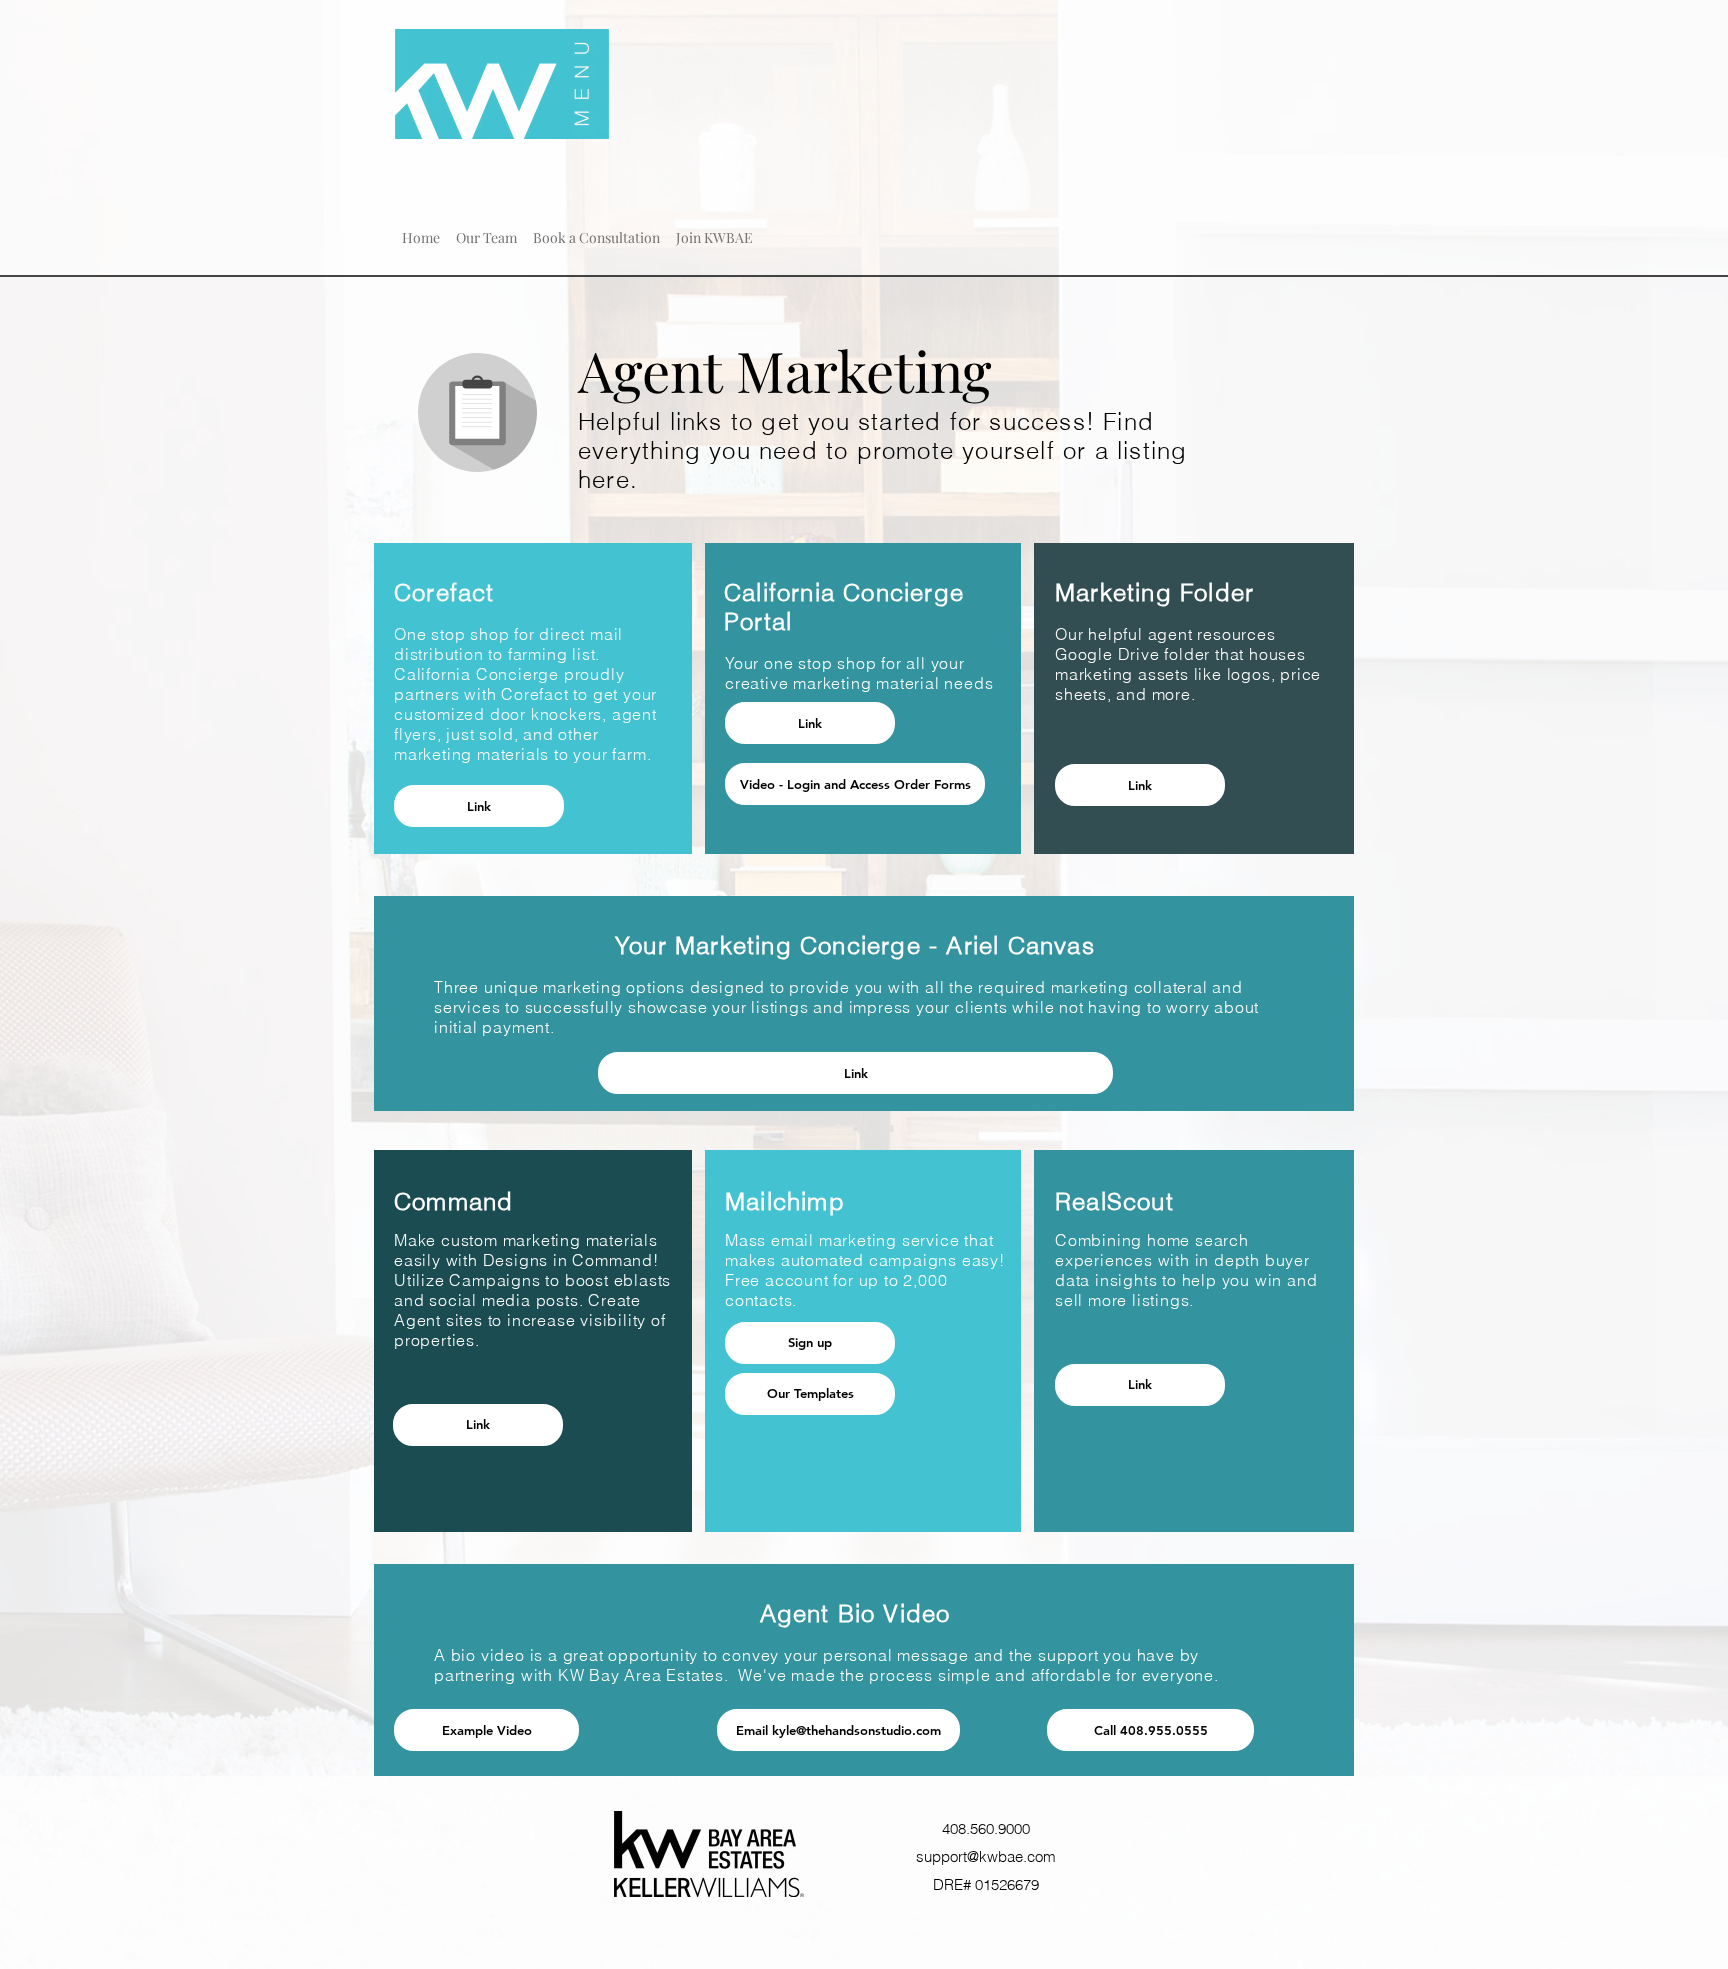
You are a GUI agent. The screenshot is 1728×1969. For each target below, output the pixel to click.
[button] (486, 229)
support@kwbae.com (986, 1856)
